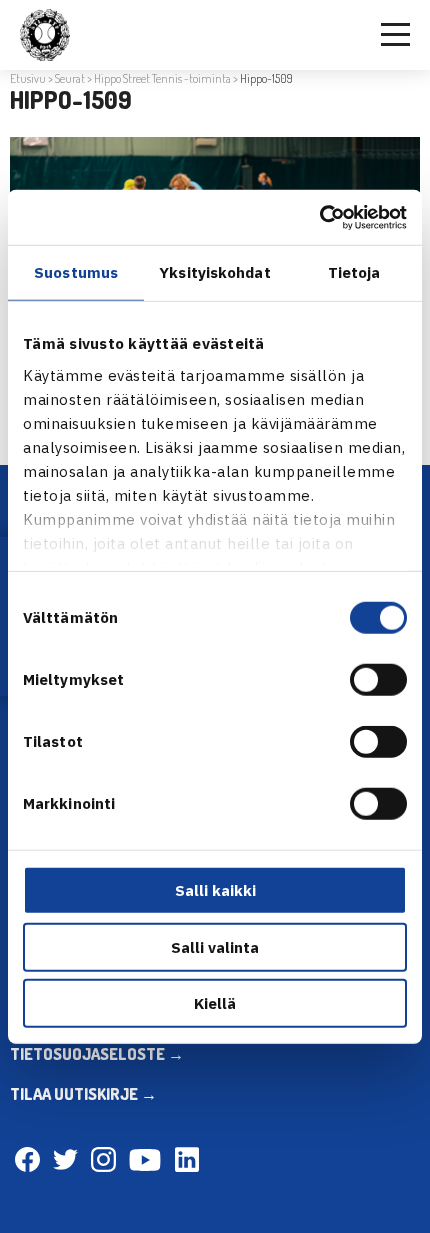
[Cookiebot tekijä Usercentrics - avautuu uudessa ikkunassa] (319, 217)
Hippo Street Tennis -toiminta (162, 78)
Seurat (70, 78)
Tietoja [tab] (354, 272)
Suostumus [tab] (76, 272)
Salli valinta (215, 946)
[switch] (378, 680)
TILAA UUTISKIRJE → (83, 1094)
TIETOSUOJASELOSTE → (97, 1054)
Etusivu (28, 78)
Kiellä (215, 1003)
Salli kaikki (215, 890)
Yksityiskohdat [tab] (214, 272)
